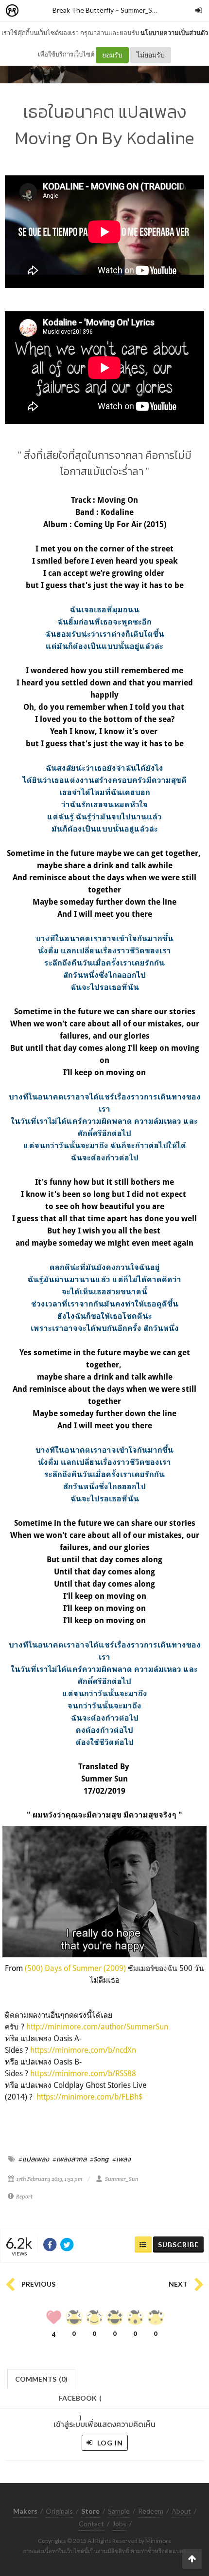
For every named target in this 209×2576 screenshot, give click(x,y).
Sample (119, 2511)
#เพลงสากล (70, 2159)
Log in (109, 2443)
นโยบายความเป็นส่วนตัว (174, 33)
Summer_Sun (140, 10)
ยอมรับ (112, 55)
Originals (59, 2511)
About (181, 2511)
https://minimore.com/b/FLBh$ (90, 2097)
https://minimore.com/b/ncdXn (83, 2050)
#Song (99, 2159)
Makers (34, 11)
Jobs (119, 2524)
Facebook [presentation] (80, 2401)
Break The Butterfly (83, 10)
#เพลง (122, 2159)
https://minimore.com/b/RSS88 (83, 2073)
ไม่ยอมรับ (151, 55)
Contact (91, 2524)
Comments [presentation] (41, 2379)
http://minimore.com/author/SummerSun (97, 2027)
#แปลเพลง (34, 2159)
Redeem (151, 2511)
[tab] (42, 2378)
